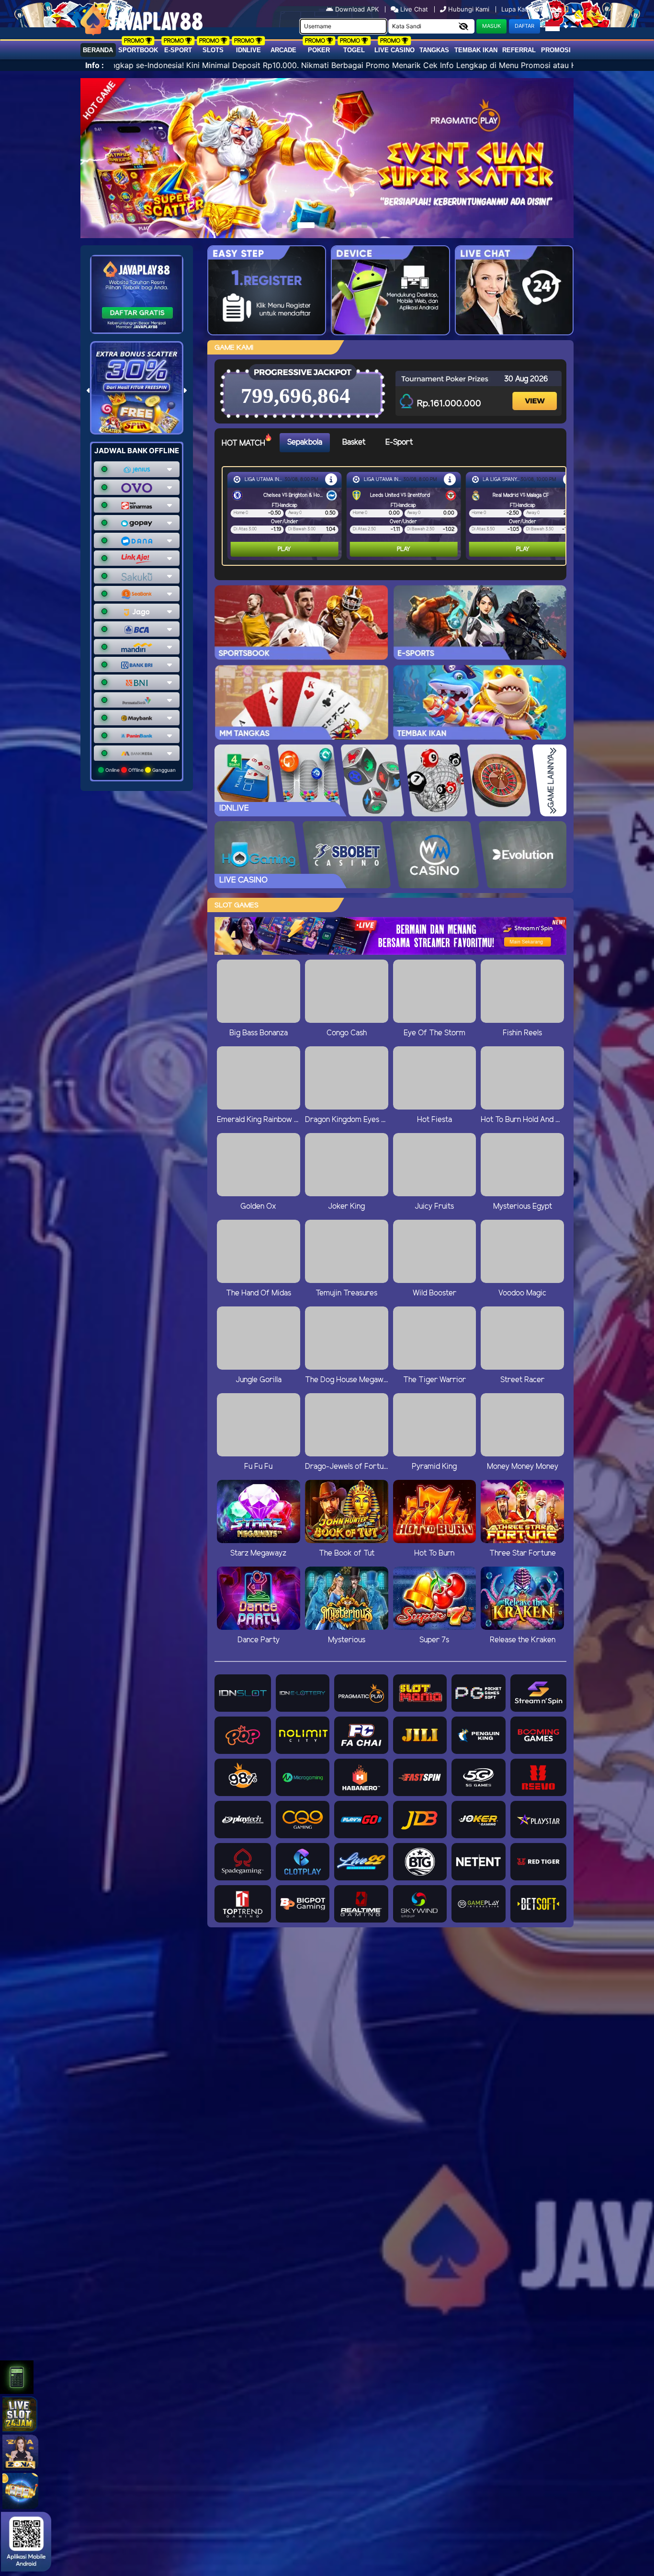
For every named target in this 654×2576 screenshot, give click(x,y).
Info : (95, 65)
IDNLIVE (248, 50)
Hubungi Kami (469, 9)
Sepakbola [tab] (305, 442)
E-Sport (178, 50)
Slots (213, 50)
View (536, 393)
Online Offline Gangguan (140, 770)
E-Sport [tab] (399, 442)
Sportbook (138, 50)
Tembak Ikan (476, 50)
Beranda (98, 50)
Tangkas (434, 50)
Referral (519, 50)
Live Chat (413, 9)
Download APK (357, 9)
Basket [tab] (354, 442)
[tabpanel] (396, 516)
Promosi (556, 50)
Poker (319, 50)
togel (354, 50)
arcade (283, 50)
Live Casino (395, 50)
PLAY (274, 549)
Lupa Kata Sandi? (528, 9)
